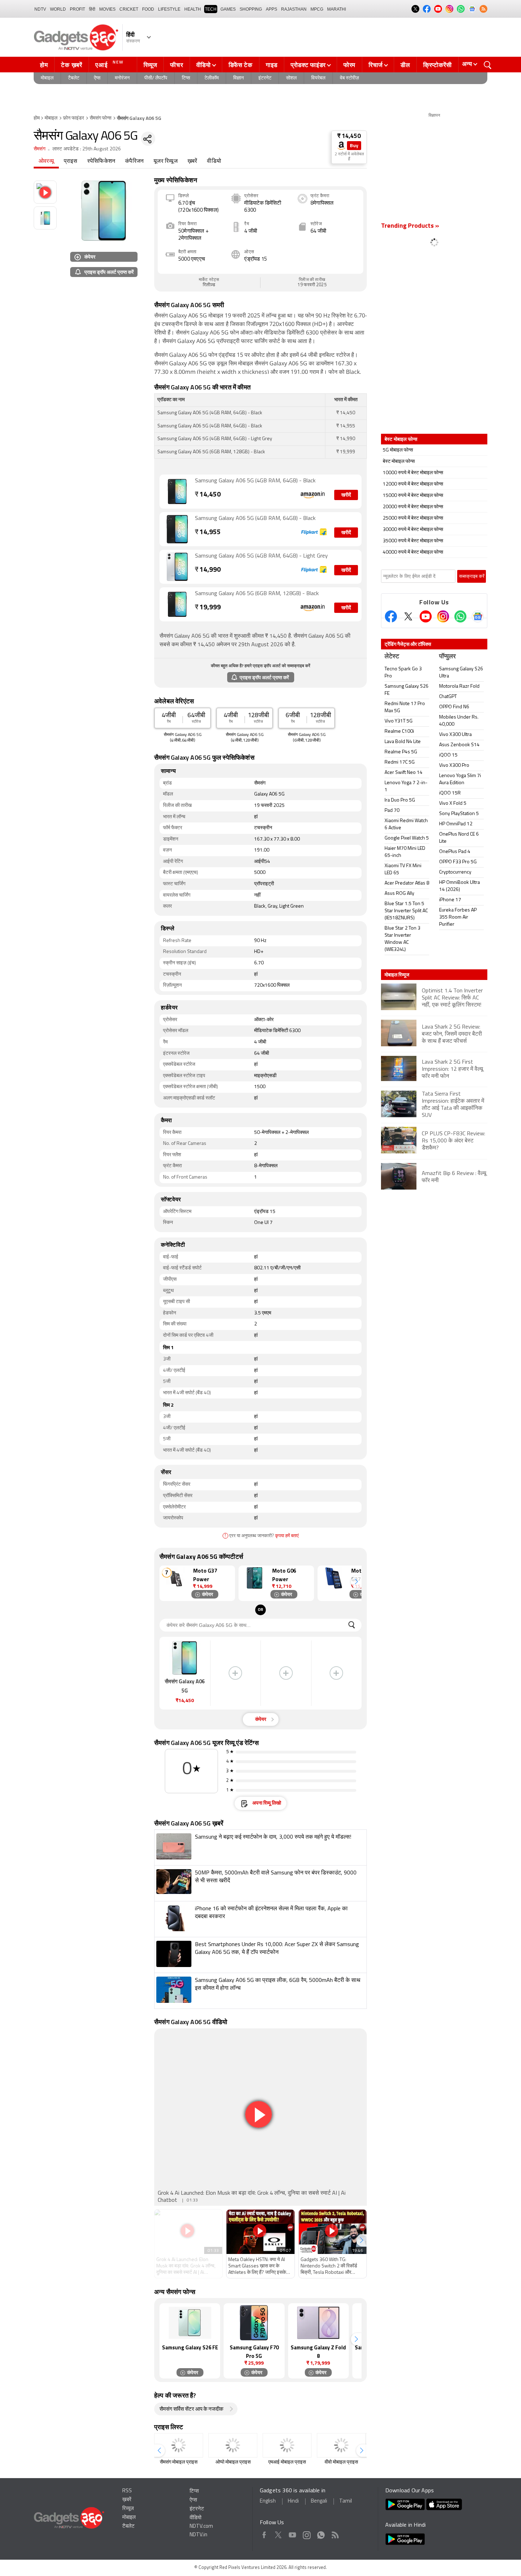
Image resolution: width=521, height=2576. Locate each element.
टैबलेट (74, 78)
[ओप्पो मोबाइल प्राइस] (233, 2445)
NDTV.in (198, 2535)
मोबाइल (47, 78)
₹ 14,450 (349, 136)
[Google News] (478, 616)
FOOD (148, 9)
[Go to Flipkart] (177, 529)
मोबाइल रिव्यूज (397, 975)
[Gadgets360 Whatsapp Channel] (460, 616)
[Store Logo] (341, 146)
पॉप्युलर (447, 657)
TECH (211, 9)
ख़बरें (192, 161)
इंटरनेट (265, 78)
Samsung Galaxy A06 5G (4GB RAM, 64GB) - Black (255, 481)
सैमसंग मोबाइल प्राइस (179, 2462)
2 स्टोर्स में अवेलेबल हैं (349, 157)
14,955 (208, 533)
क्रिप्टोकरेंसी (438, 65)
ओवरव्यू (46, 161)
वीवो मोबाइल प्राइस (341, 2462)
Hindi (293, 2501)
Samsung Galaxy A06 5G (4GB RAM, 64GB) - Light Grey (261, 556)
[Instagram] (443, 616)
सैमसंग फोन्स (100, 118)
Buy (354, 146)
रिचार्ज (376, 65)
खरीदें (346, 495)
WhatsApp (321, 2534)
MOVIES (107, 9)
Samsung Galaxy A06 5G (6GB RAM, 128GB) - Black (257, 594)
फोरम (349, 65)
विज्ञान (239, 78)
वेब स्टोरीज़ (349, 78)
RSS (127, 2491)
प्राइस (71, 161)
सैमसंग (40, 149)
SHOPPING (251, 9)
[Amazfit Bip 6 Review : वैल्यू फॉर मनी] (434, 1188)
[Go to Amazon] (177, 492)
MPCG (317, 9)
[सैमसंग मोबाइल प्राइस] (179, 2445)
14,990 (208, 570)
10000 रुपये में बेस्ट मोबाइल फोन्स (413, 473)
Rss (335, 2534)
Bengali (319, 2501)
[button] (356, 1582)
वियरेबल (318, 78)
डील (405, 65)
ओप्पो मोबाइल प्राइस (233, 2462)
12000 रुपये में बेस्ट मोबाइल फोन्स (413, 484)
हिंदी (92, 9)
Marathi (337, 9)
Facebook (264, 2534)
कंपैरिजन (134, 161)
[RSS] (483, 9)
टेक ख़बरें (71, 65)
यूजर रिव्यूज (166, 161)
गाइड (272, 65)
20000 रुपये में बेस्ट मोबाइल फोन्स (413, 507)
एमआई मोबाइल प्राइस (287, 2462)
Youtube (293, 2534)
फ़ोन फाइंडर (74, 118)
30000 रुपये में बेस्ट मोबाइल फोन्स (413, 530)
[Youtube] (426, 616)
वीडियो (204, 65)
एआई (110, 64)
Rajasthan (294, 9)
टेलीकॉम (212, 78)
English (268, 2501)
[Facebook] (391, 616)
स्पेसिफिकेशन (101, 161)
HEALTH (193, 9)
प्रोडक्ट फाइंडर (308, 65)
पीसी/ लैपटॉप (156, 78)
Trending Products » (410, 226)
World (58, 9)
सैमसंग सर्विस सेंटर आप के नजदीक (191, 2409)
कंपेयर (90, 257)
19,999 (208, 608)
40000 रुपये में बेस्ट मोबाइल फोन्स (413, 552)
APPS (271, 9)
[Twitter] (408, 616)
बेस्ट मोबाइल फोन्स (399, 462)
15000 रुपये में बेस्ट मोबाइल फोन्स (413, 496)
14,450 (208, 495)
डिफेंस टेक (241, 65)
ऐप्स (97, 78)
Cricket (129, 9)
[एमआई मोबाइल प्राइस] (287, 2445)
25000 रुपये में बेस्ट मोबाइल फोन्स (413, 518)
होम (44, 65)
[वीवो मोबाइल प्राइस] (341, 2445)
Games (228, 9)
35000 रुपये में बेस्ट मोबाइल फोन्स (413, 541)
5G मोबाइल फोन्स (398, 450)
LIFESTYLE (169, 9)
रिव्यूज (150, 65)
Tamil (346, 2501)
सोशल (291, 78)
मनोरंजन (122, 78)
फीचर (177, 65)
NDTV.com (201, 2527)
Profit (77, 9)
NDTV (40, 9)
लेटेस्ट (392, 657)
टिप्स (186, 78)
